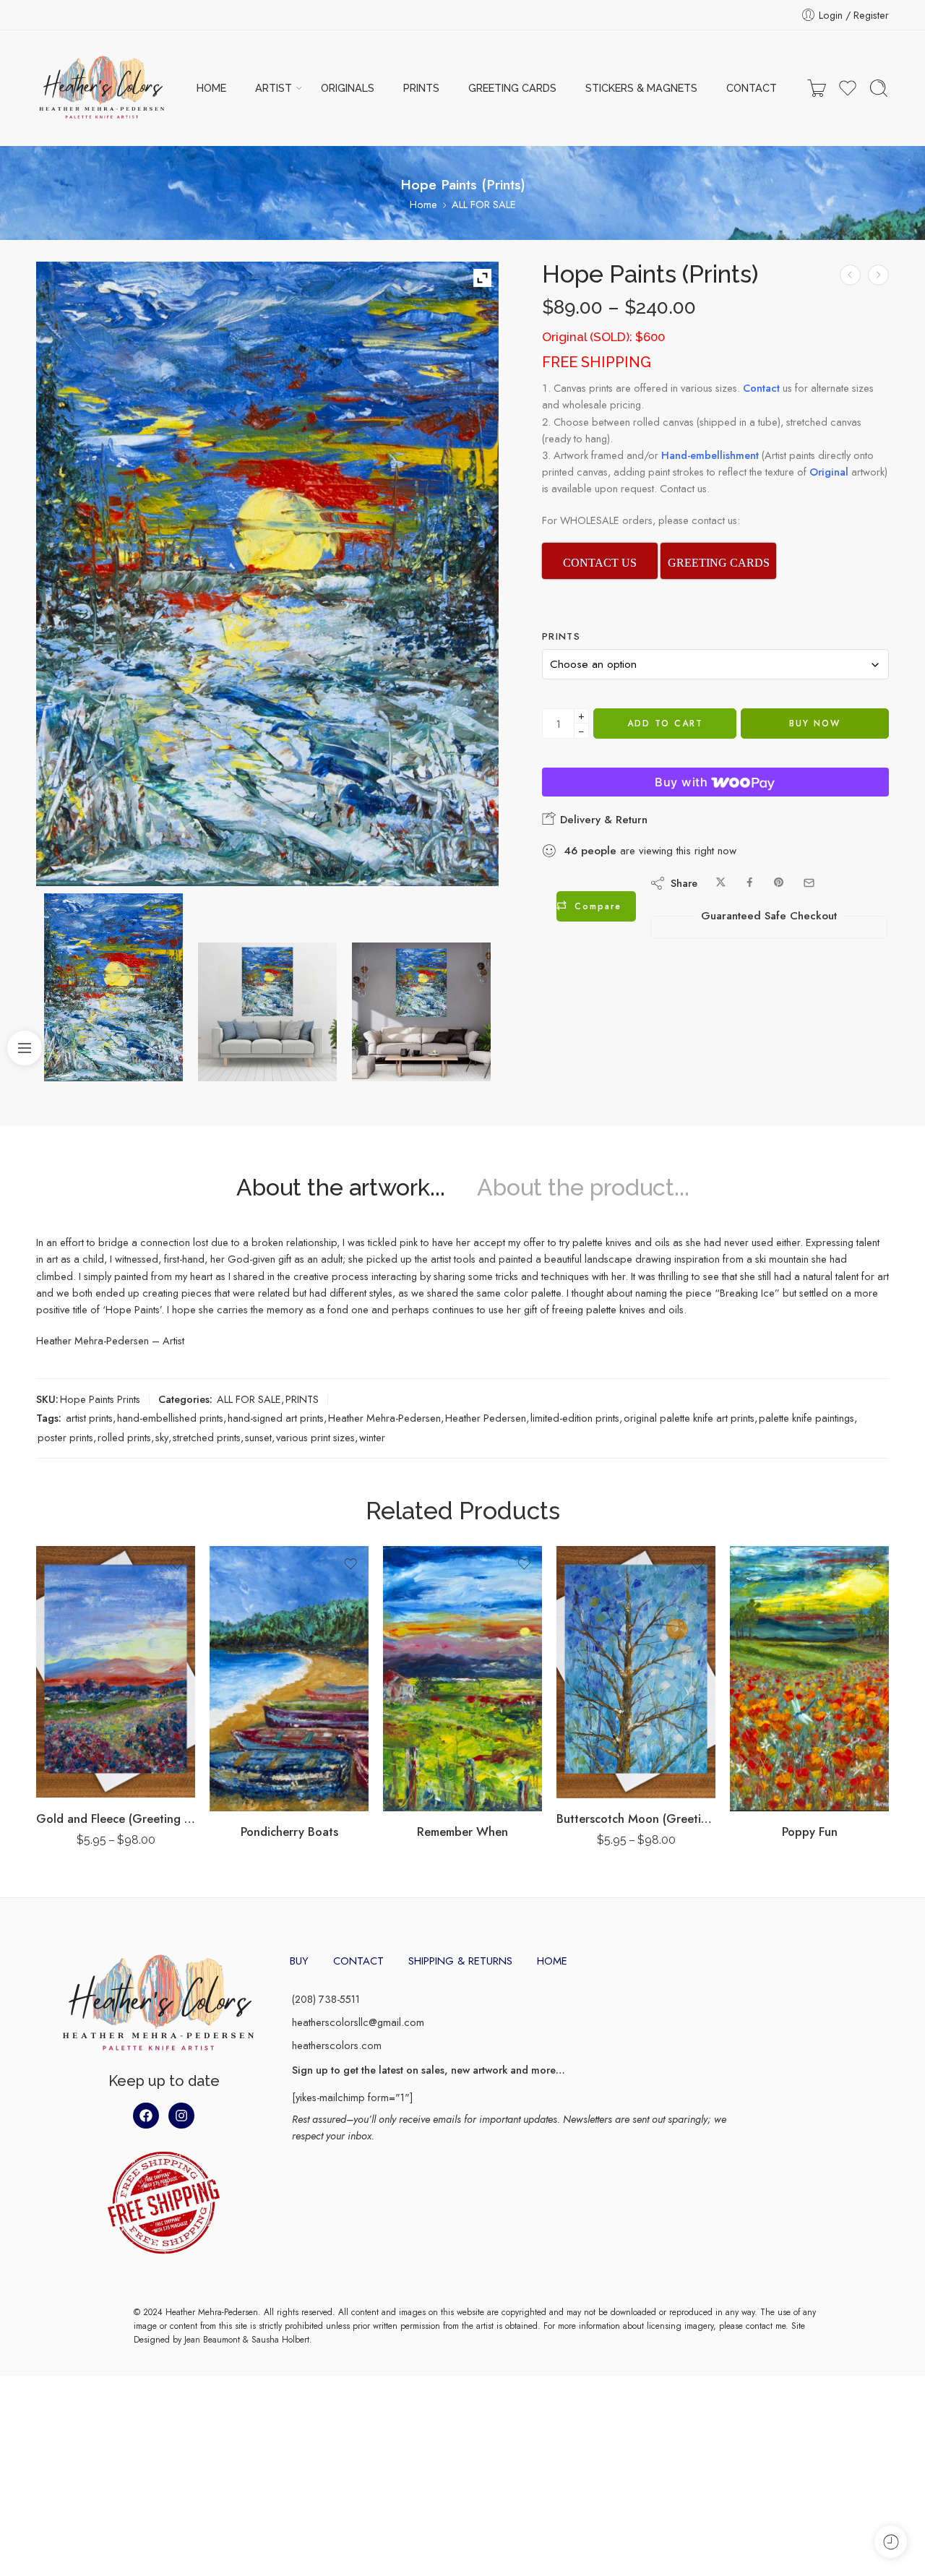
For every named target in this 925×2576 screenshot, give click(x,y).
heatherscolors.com (337, 2045)
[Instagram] (181, 2116)
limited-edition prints (575, 1418)
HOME (211, 88)
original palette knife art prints (689, 1418)
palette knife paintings (806, 1418)
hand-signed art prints (276, 1418)
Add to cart (665, 724)
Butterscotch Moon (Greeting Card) (636, 1819)
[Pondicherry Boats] (289, 1679)
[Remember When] (462, 1679)
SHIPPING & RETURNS (460, 1961)
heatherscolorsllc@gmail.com (358, 2022)
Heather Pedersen (486, 1418)
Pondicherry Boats (289, 1832)
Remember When (462, 1832)
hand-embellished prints (170, 1418)
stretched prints (207, 1437)
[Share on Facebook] (750, 883)
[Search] (879, 88)
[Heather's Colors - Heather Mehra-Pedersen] (102, 88)
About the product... (583, 1188)
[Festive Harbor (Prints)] (850, 275)
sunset (258, 1437)
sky (162, 1437)
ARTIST (274, 88)
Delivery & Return (602, 820)
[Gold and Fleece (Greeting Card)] (116, 1672)
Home (423, 204)
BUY (299, 1961)
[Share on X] (721, 883)
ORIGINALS (348, 88)
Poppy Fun (810, 1832)
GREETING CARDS (512, 88)
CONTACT (752, 88)
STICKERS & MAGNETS (641, 88)
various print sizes (315, 1437)
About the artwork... (341, 1188)
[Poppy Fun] (809, 1679)
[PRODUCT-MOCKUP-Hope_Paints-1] (267, 1012)
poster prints (65, 1437)
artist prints (89, 1418)
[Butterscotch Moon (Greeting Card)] (636, 1672)
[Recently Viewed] (891, 2542)
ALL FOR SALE (484, 204)
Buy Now (815, 724)
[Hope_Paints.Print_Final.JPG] (113, 987)
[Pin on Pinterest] (779, 883)
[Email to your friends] (809, 883)
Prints (561, 637)
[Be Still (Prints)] (878, 275)
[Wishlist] (177, 1564)
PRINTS (421, 88)
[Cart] (817, 88)
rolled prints (124, 1437)
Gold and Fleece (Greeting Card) (116, 1819)
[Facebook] (146, 2116)
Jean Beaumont (212, 2340)
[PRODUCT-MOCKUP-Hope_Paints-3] (421, 1012)
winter (372, 1437)
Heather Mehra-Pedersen (384, 1418)
